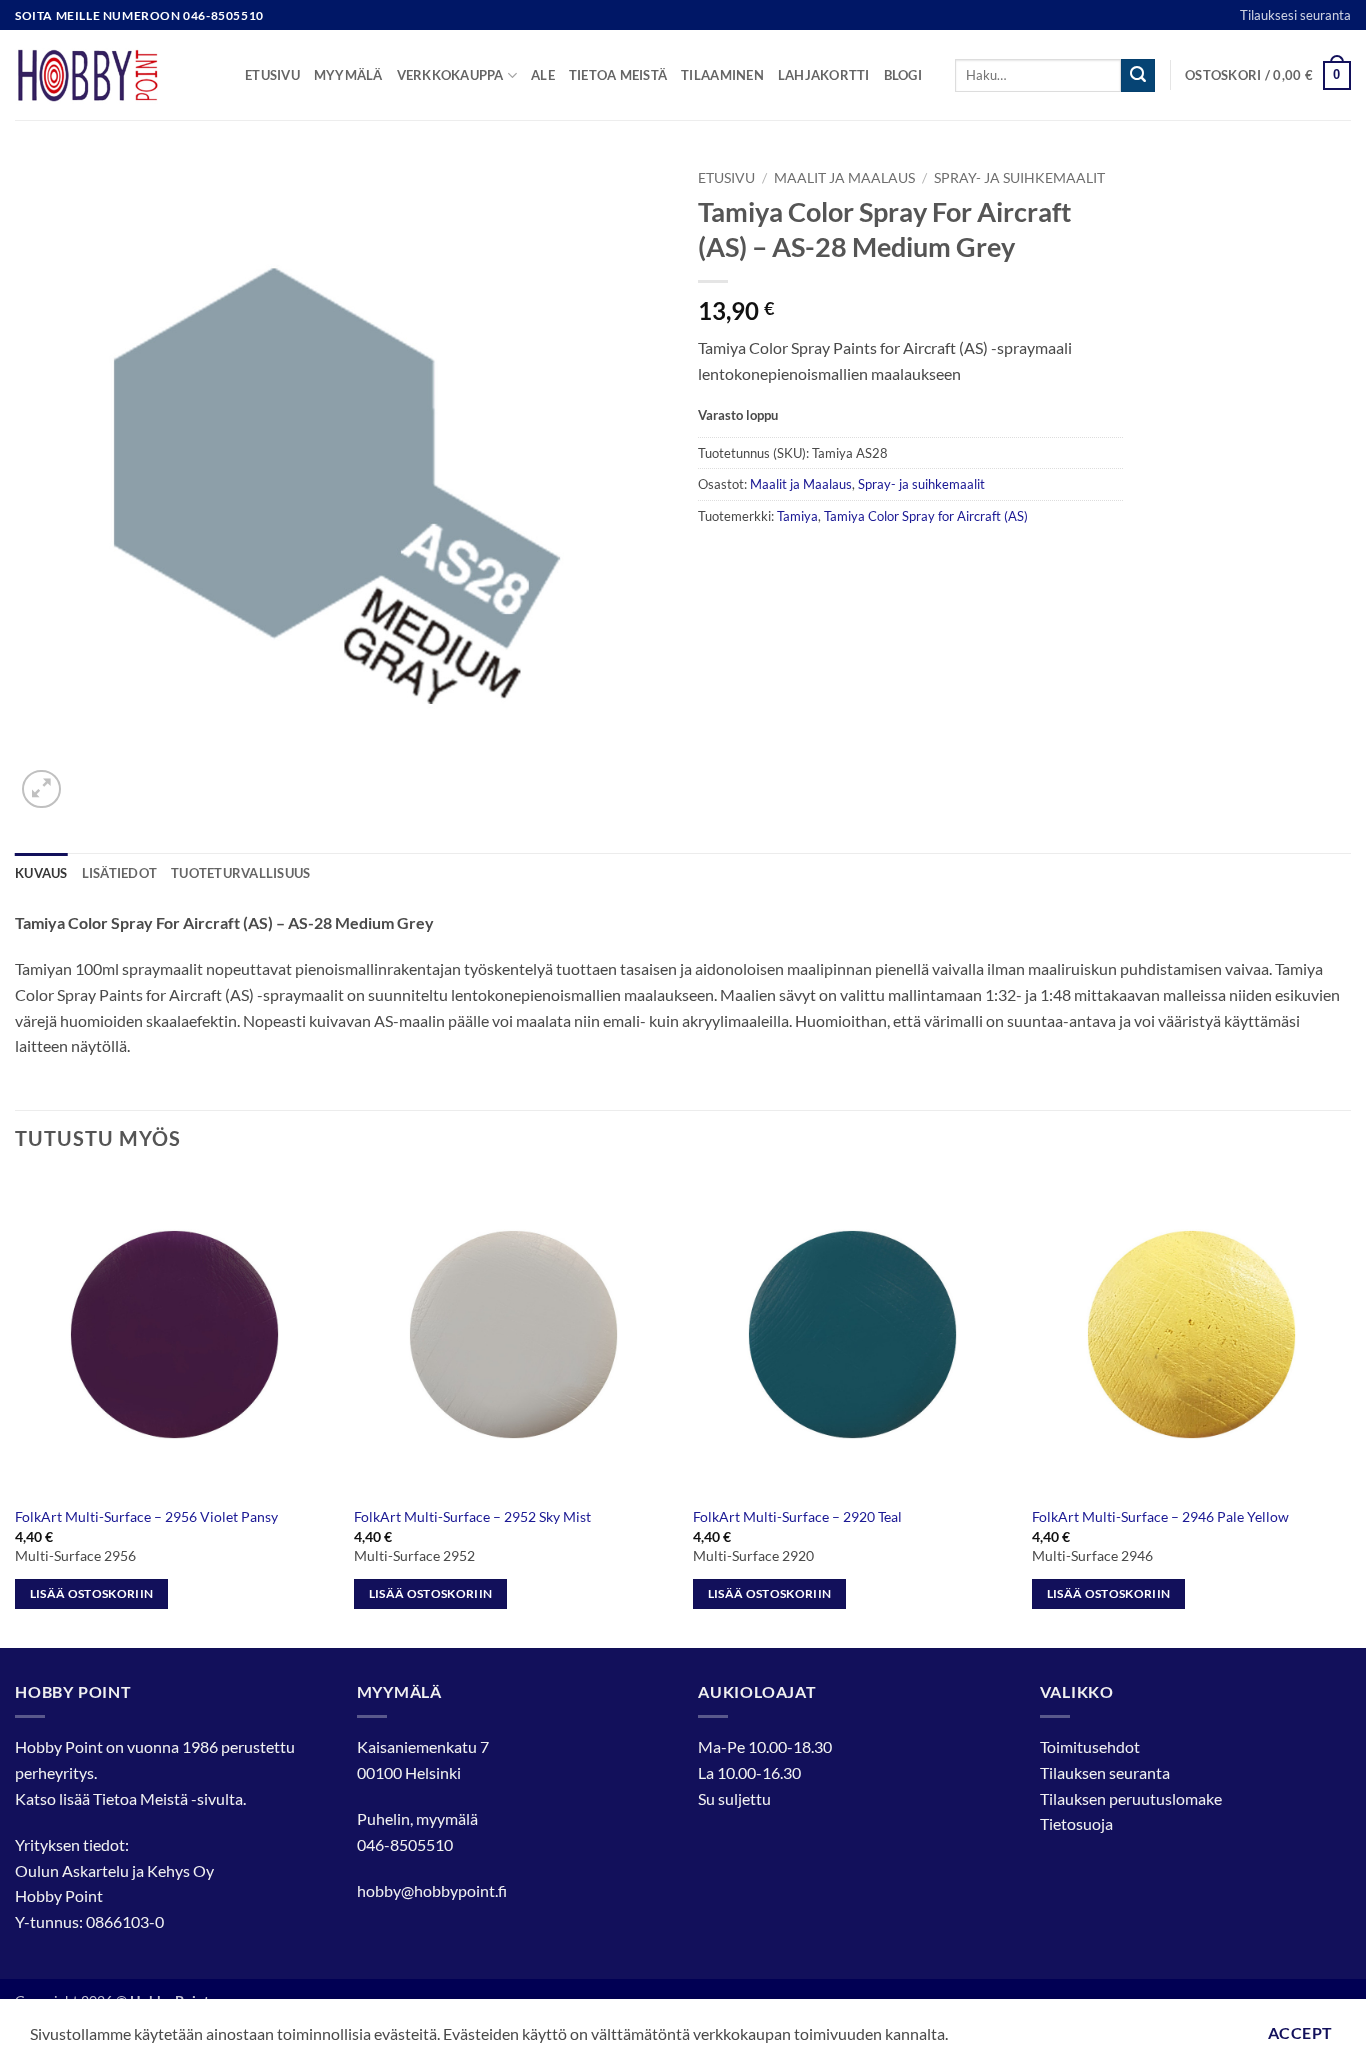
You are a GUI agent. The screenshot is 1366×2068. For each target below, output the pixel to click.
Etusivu (272, 75)
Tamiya (797, 516)
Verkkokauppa (450, 75)
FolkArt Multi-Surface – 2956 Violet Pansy (146, 1516)
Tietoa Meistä (140, 1798)
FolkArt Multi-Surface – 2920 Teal (797, 1516)
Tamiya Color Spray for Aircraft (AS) (926, 516)
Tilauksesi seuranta (1295, 15)
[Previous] (16, 1410)
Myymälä (348, 75)
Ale (543, 75)
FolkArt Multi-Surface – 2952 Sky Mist (472, 1516)
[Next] (1350, 1410)
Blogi (903, 75)
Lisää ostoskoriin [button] (92, 1593)
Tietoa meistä (618, 75)
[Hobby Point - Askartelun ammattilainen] (115, 75)
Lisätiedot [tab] (120, 873)
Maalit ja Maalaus (844, 178)
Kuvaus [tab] (41, 873)
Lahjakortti (824, 75)
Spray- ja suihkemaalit (1019, 178)
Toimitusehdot (1090, 1746)
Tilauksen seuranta (1105, 1772)
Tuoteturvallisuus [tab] (240, 873)
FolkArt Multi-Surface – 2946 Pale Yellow (1160, 1516)
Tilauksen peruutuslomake (1131, 1798)
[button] (1268, 76)
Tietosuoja (1076, 1823)
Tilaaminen (722, 75)
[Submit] (1138, 76)
